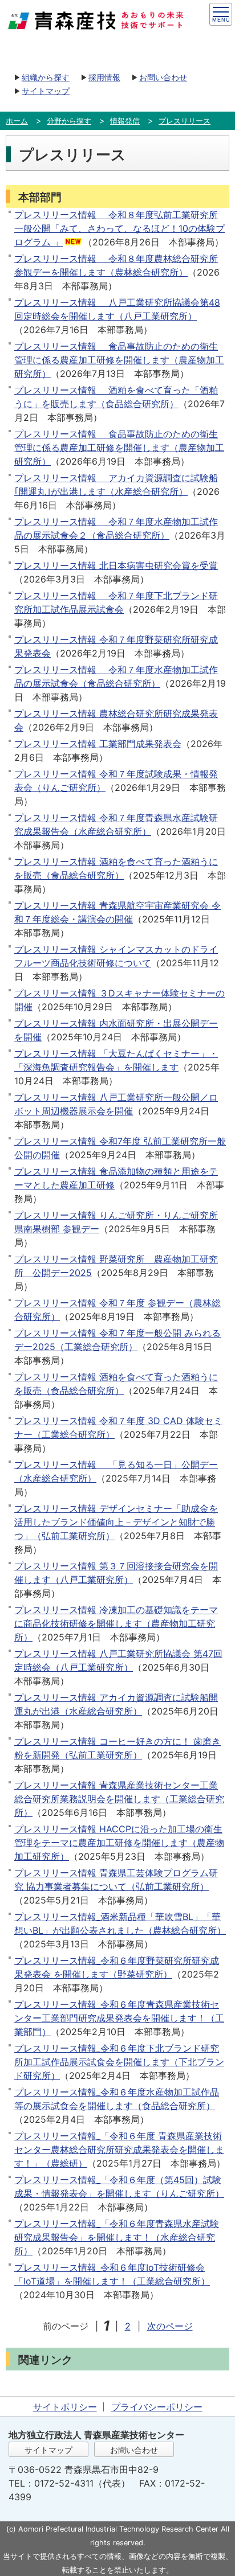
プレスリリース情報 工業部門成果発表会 (98, 744)
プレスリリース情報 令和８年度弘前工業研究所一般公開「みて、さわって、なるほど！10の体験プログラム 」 (119, 228)
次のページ (170, 2326)
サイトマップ (46, 91)
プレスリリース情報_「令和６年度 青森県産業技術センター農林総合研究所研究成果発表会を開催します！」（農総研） (119, 2150)
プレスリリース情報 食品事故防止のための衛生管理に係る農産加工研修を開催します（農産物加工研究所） (119, 360)
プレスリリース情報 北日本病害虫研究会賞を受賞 (116, 565)
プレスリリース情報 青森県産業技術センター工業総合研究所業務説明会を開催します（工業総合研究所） (119, 1799)
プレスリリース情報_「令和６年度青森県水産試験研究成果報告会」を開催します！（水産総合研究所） (117, 2237)
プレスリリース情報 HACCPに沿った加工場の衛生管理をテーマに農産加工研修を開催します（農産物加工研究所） (119, 1843)
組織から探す (46, 77)
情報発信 (125, 121)
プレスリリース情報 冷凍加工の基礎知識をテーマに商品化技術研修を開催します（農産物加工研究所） (116, 1623)
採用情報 (104, 77)
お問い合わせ (163, 77)
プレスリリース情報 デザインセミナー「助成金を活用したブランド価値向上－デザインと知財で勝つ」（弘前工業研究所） (116, 1522)
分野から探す (69, 121)
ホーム (17, 121)
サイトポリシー (65, 2407)
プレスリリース (185, 121)
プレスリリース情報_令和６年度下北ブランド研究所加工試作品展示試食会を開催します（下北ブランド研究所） (119, 2062)
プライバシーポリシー (157, 2407)
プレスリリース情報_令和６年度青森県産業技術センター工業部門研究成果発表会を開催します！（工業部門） (119, 2018)
